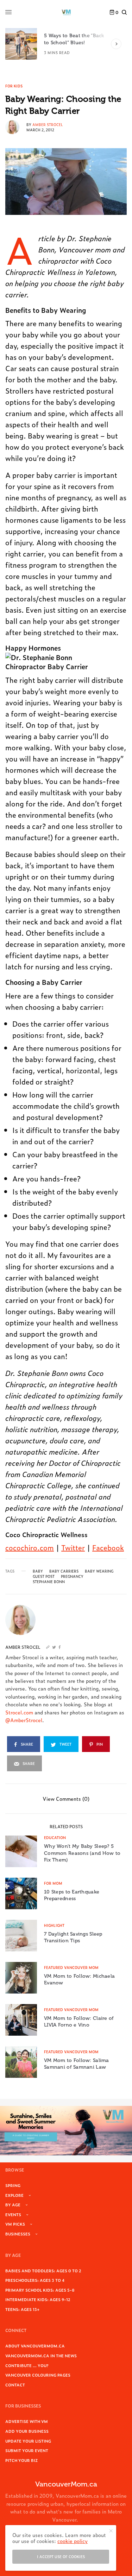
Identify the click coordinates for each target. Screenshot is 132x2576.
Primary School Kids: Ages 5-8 (40, 2290)
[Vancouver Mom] (66, 12)
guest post (44, 1576)
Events (13, 2214)
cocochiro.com (30, 1547)
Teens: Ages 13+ (22, 2309)
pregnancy (72, 1576)
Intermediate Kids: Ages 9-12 (38, 2299)
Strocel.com (19, 1712)
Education (55, 1837)
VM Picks (15, 2224)
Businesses (18, 2234)
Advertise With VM (27, 2421)
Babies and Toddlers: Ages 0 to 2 (43, 2271)
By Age (13, 2205)
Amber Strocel (48, 124)
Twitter (73, 1547)
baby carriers (64, 1571)
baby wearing (99, 1571)
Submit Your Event (27, 2450)
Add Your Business (27, 2431)
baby (38, 1571)
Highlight (54, 1925)
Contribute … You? (27, 2365)
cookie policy (73, 2541)
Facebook (108, 1547)
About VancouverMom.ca (35, 2346)
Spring (13, 2185)
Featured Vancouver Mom (71, 1967)
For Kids (14, 86)
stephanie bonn (49, 1582)
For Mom (53, 1883)
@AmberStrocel (24, 1720)
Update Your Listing (28, 2441)
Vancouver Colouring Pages (38, 2375)
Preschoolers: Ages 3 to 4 (35, 2280)
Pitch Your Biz (21, 2460)
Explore (14, 2195)
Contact (15, 2385)
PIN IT (57, 662)
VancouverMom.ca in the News (41, 2356)
